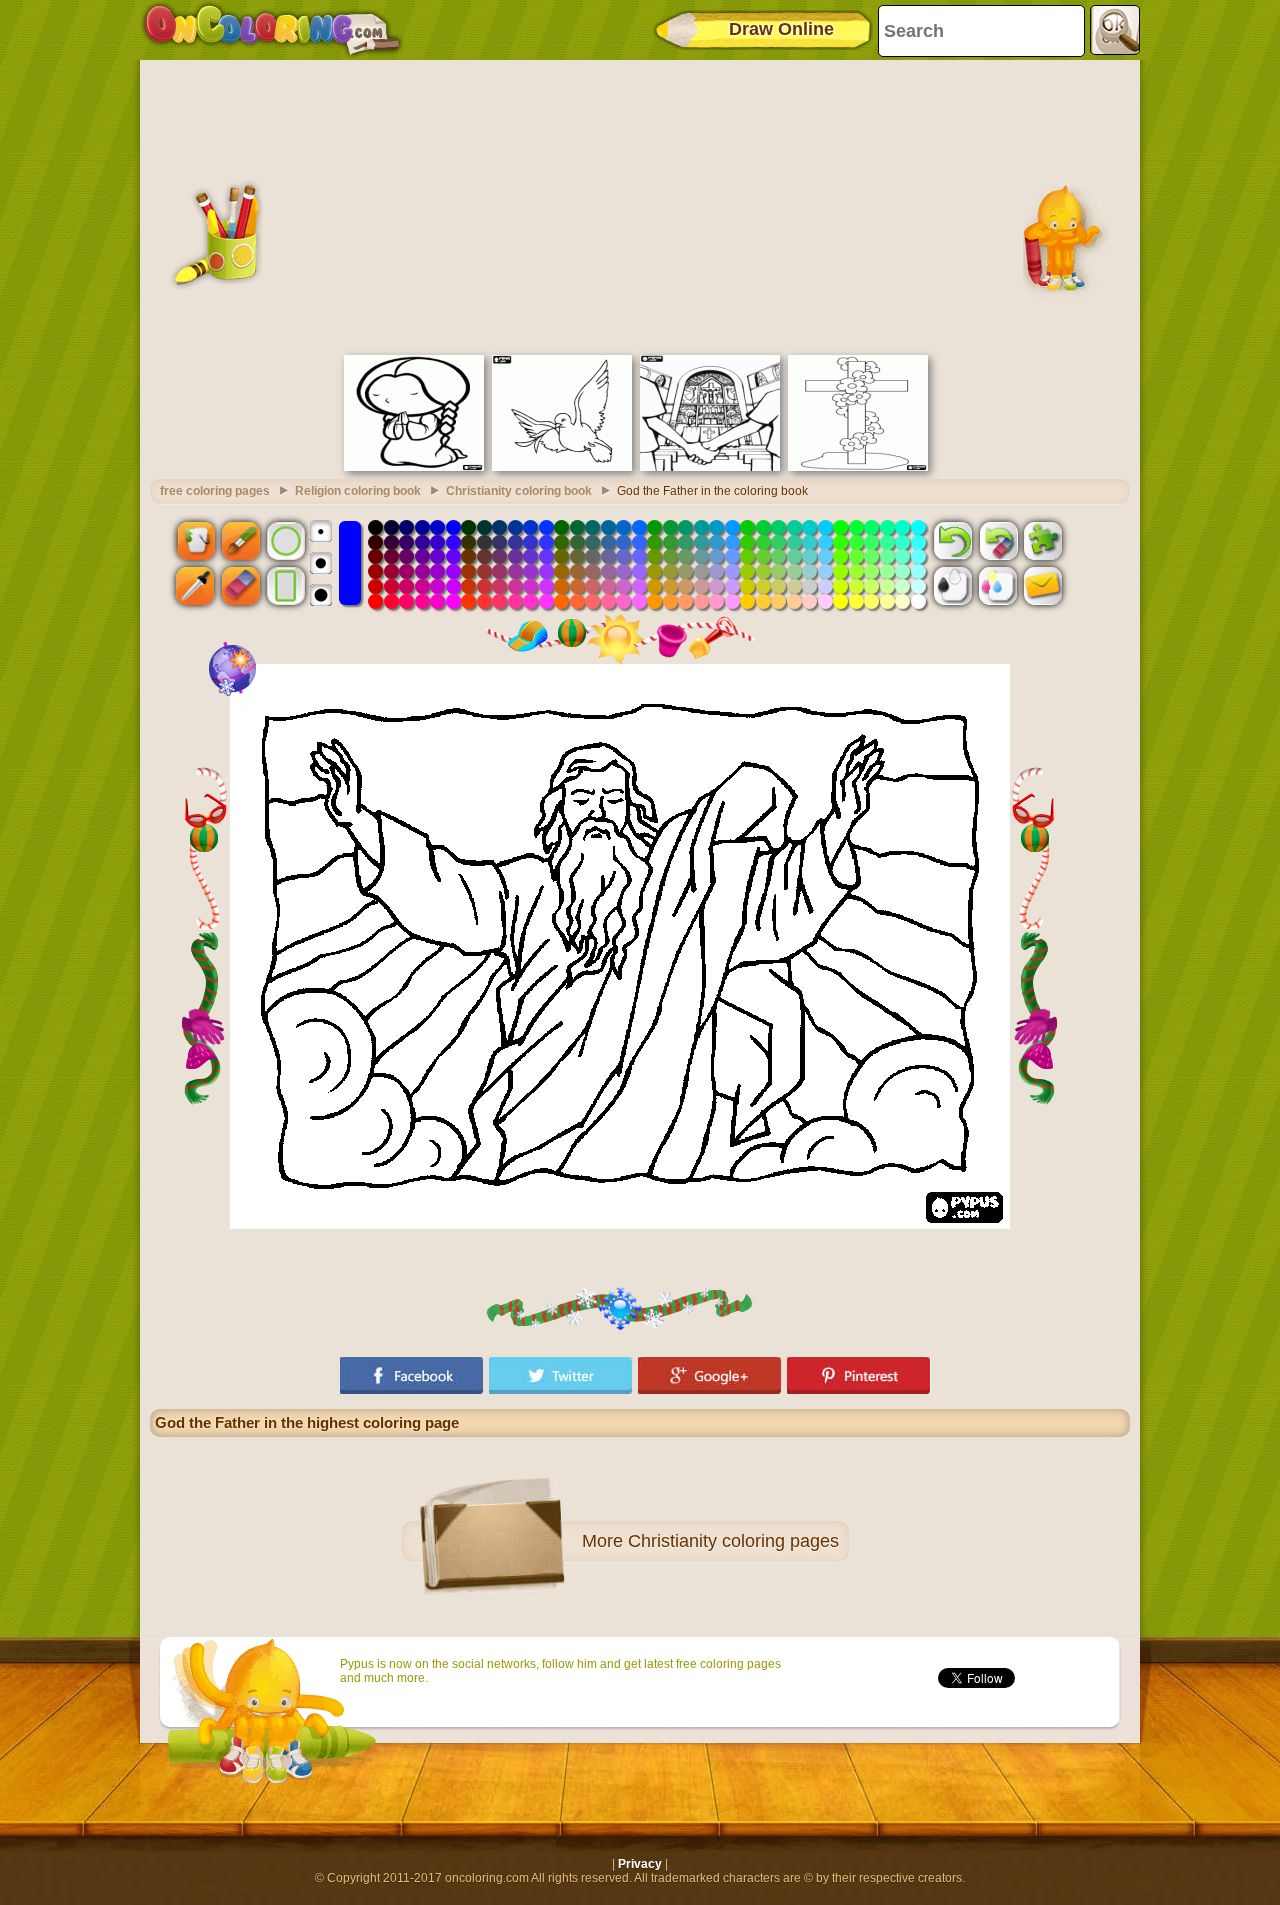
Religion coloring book (358, 491)
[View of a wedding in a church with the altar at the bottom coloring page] (710, 467)
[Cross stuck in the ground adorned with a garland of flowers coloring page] (858, 467)
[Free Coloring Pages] (272, 30)
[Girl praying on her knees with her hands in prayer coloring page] (414, 467)
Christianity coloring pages (733, 1541)
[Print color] (998, 586)
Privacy (640, 1864)
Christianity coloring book (519, 491)
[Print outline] (953, 586)
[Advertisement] (640, 205)
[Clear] (998, 540)
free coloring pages (215, 491)
